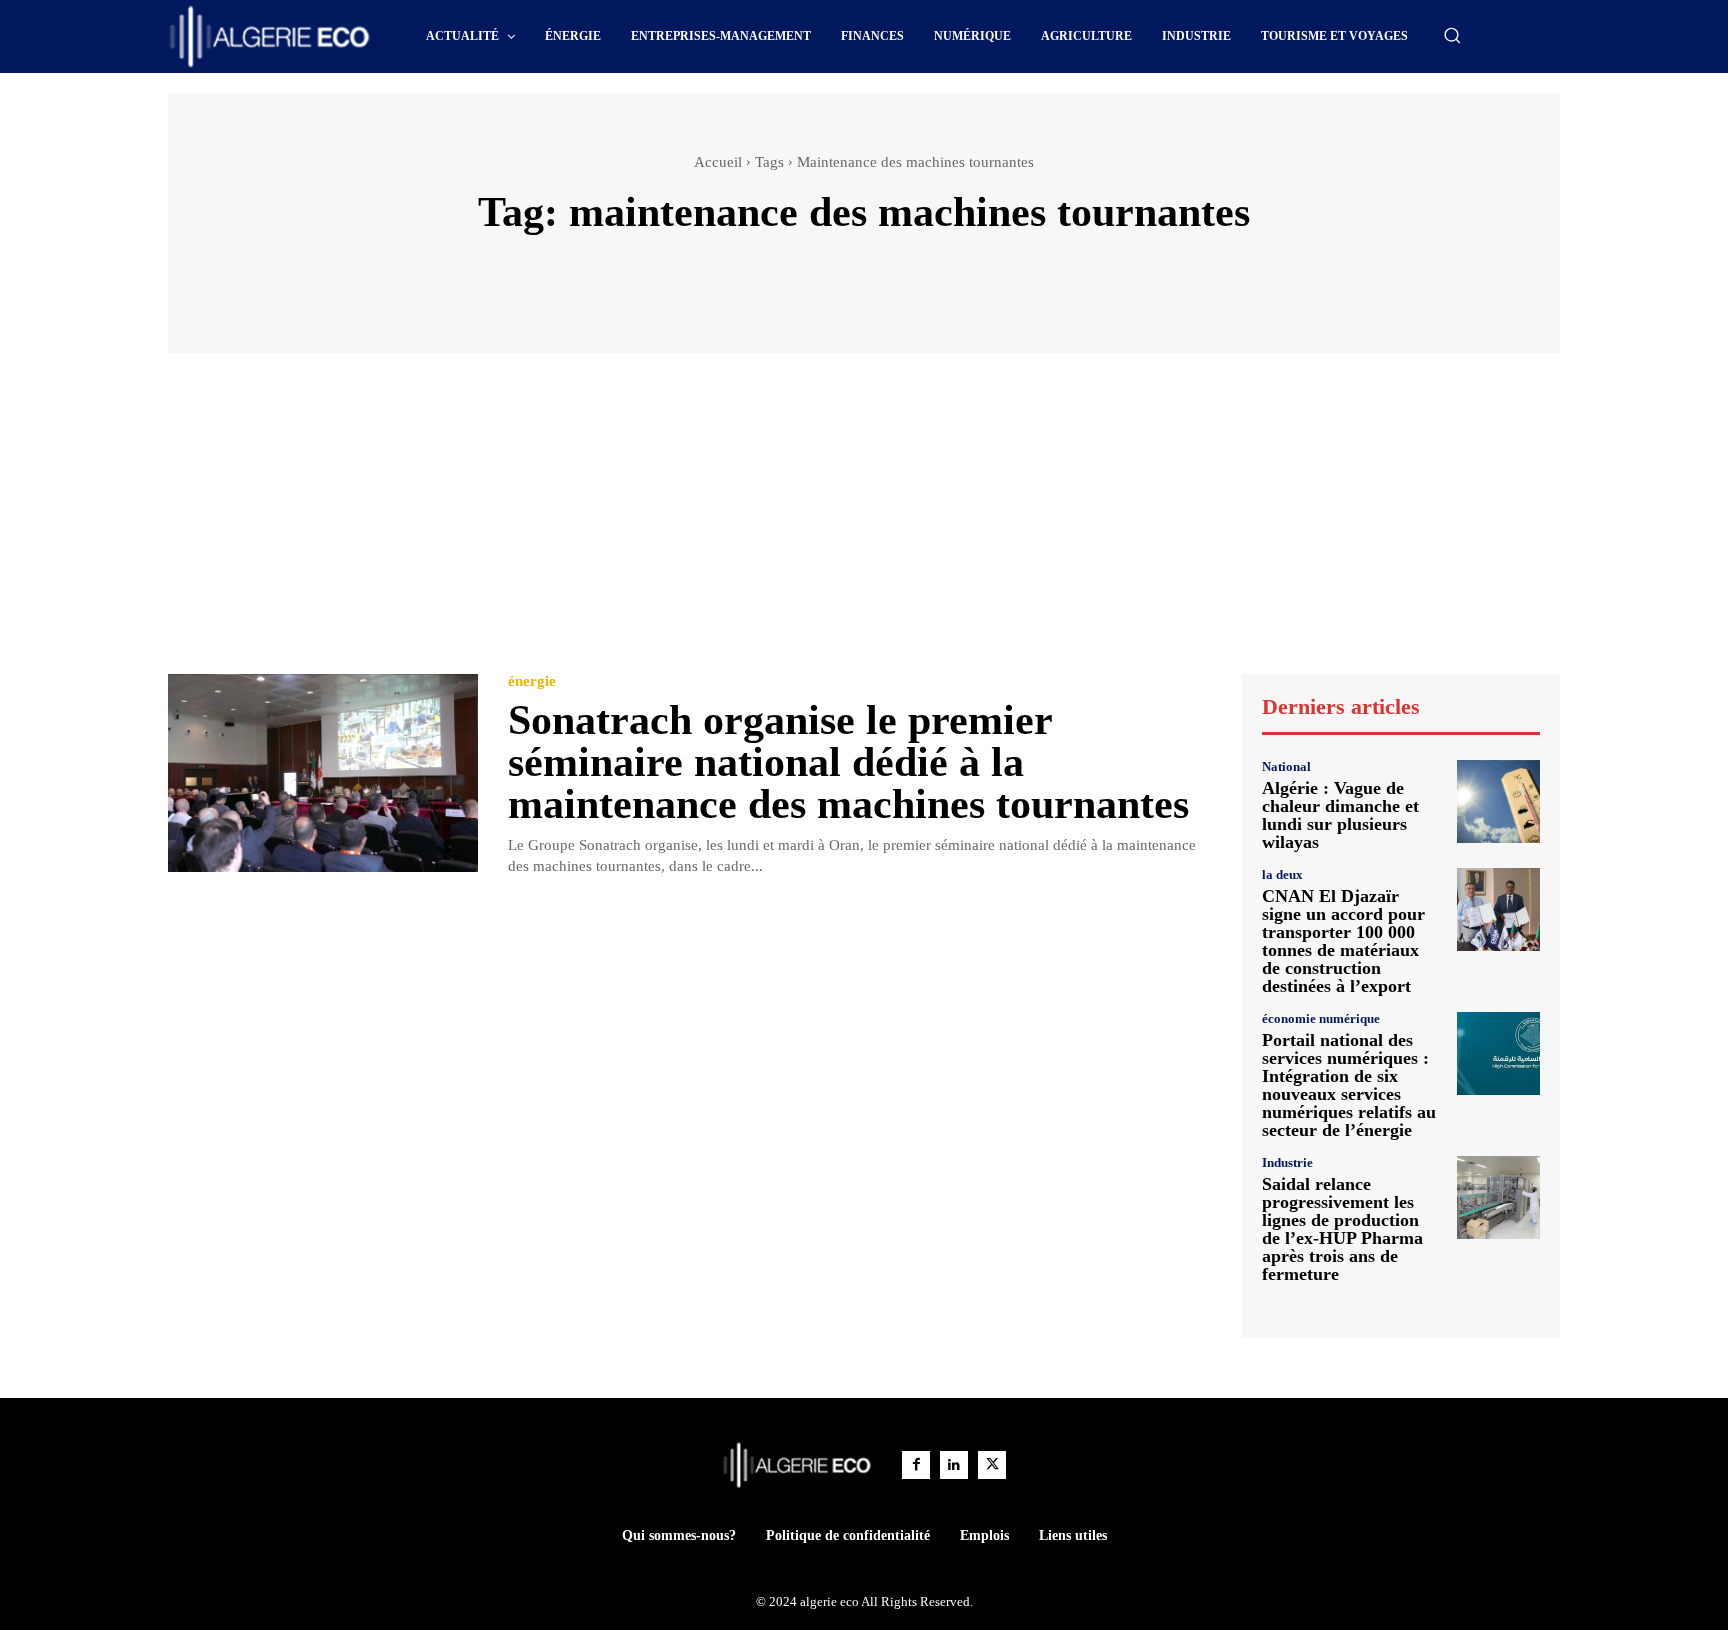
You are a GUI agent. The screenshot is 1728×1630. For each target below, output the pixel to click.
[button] (1452, 35)
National (1286, 766)
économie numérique (1321, 1018)
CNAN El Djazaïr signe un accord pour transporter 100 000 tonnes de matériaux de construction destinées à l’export (1343, 941)
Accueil (718, 162)
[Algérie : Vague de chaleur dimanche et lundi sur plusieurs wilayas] (1498, 801)
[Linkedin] (954, 1465)
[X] (992, 1465)
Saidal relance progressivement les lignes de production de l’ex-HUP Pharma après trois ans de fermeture (1342, 1229)
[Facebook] (916, 1465)
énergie (532, 681)
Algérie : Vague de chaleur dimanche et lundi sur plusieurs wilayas (1340, 815)
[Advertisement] (864, 523)
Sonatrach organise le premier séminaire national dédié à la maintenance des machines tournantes (848, 762)
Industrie (1287, 1162)
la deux (1282, 874)
